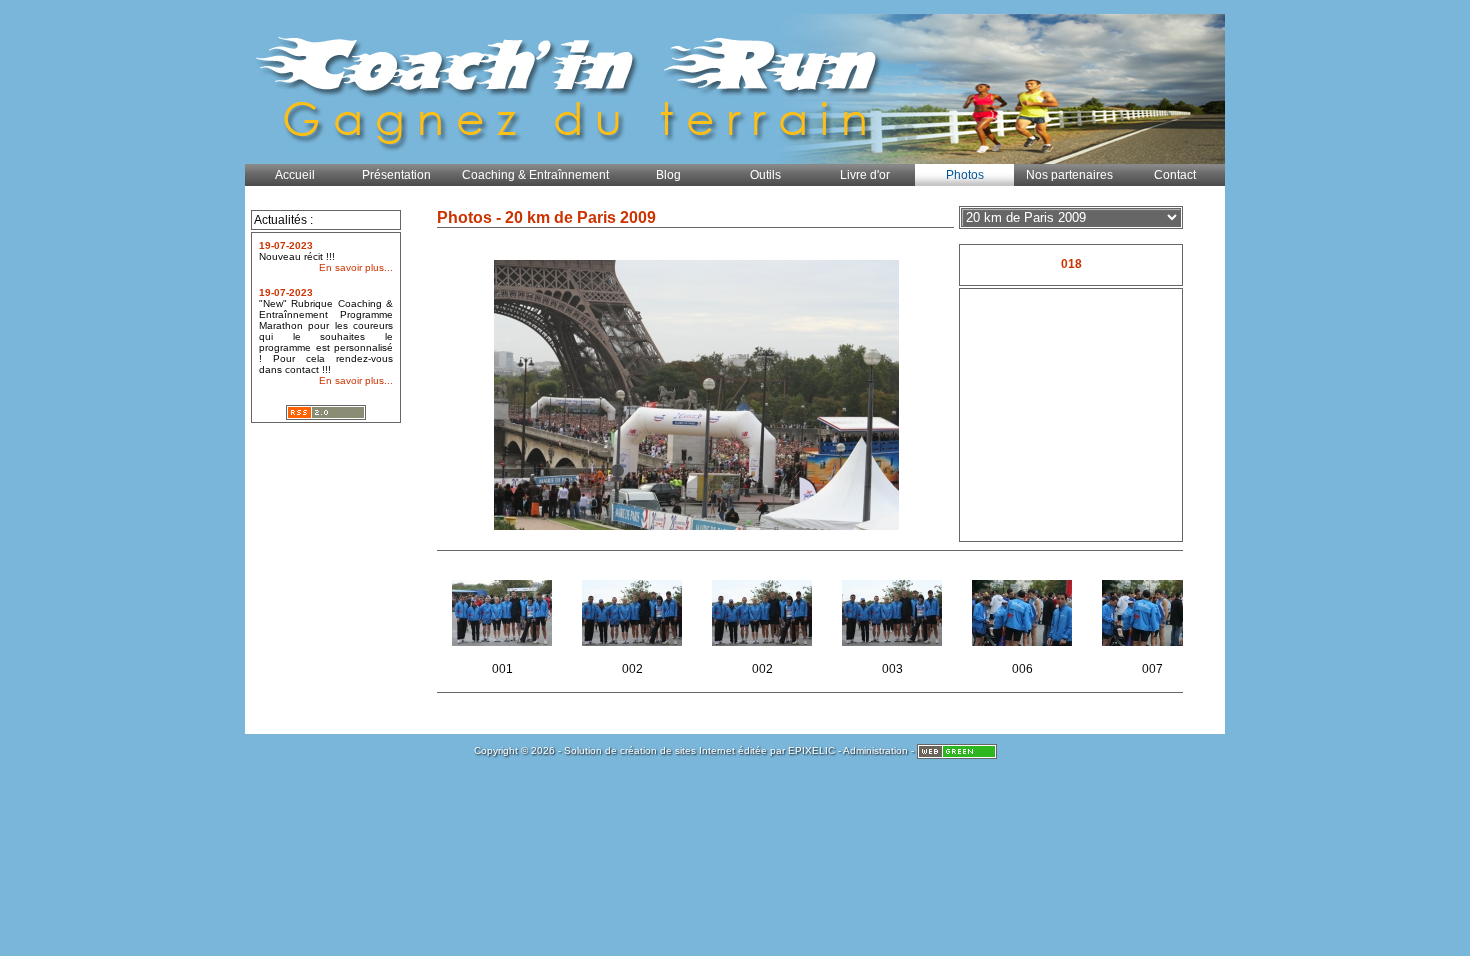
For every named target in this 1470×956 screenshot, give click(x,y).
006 (1047, 640)
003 (917, 640)
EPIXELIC (811, 750)
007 (1177, 640)
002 (657, 640)
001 (527, 640)
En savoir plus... (356, 267)
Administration (875, 750)
